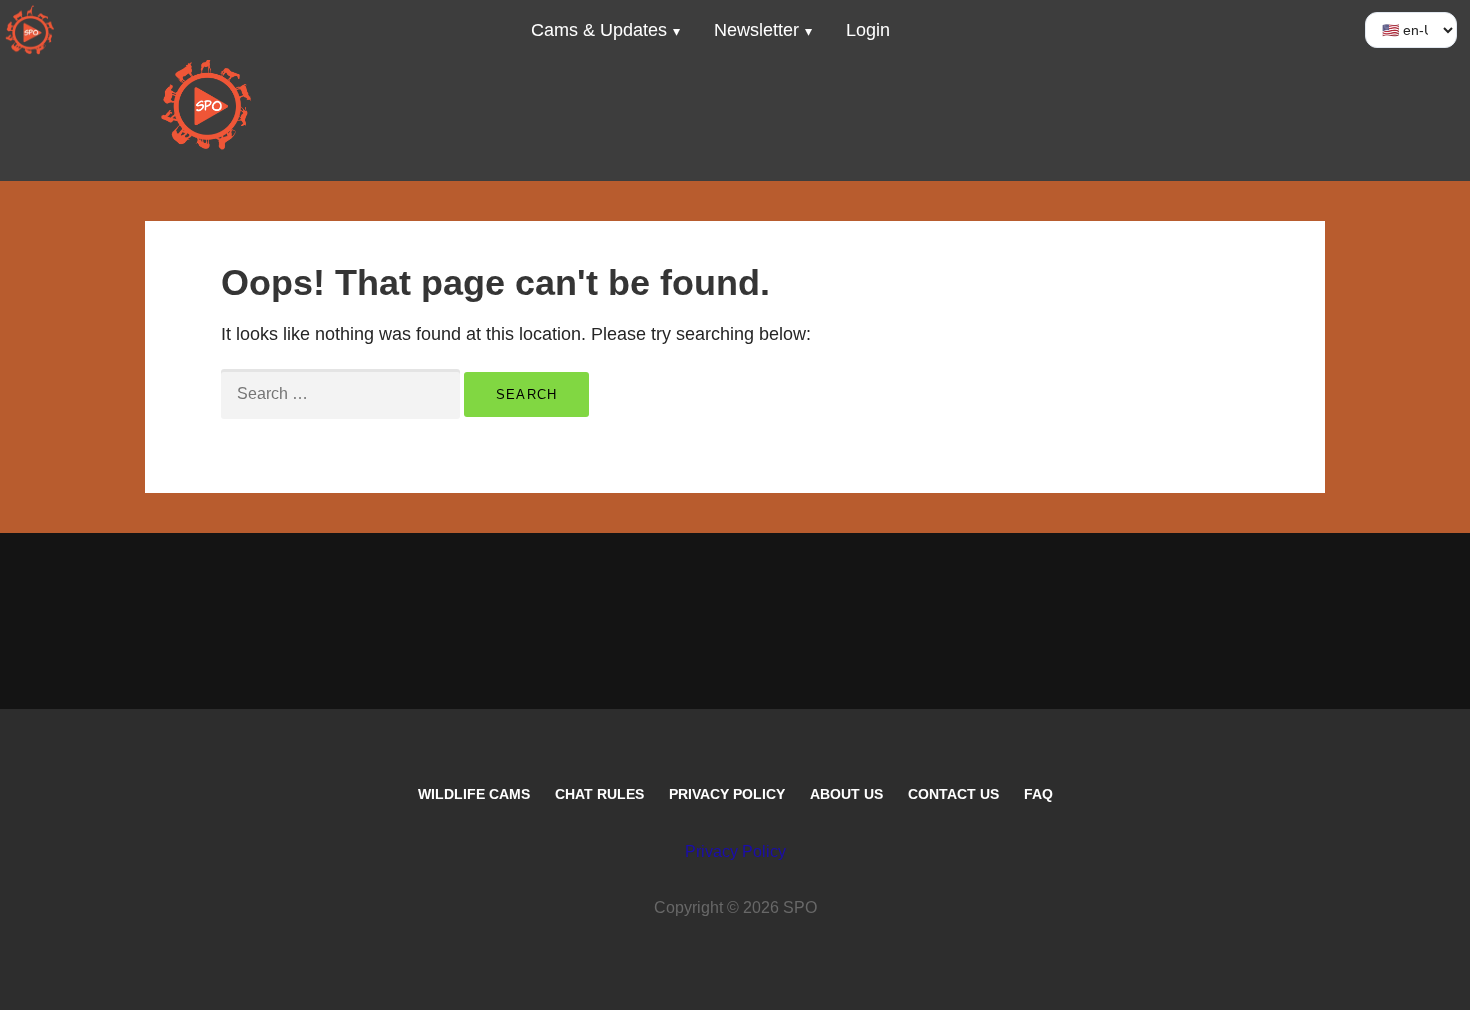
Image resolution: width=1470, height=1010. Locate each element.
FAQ (1038, 794)
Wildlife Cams (474, 794)
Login (868, 30)
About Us (846, 794)
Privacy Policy (727, 794)
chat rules (599, 794)
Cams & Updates (599, 30)
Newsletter (756, 30)
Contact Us (953, 794)
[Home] (30, 30)
